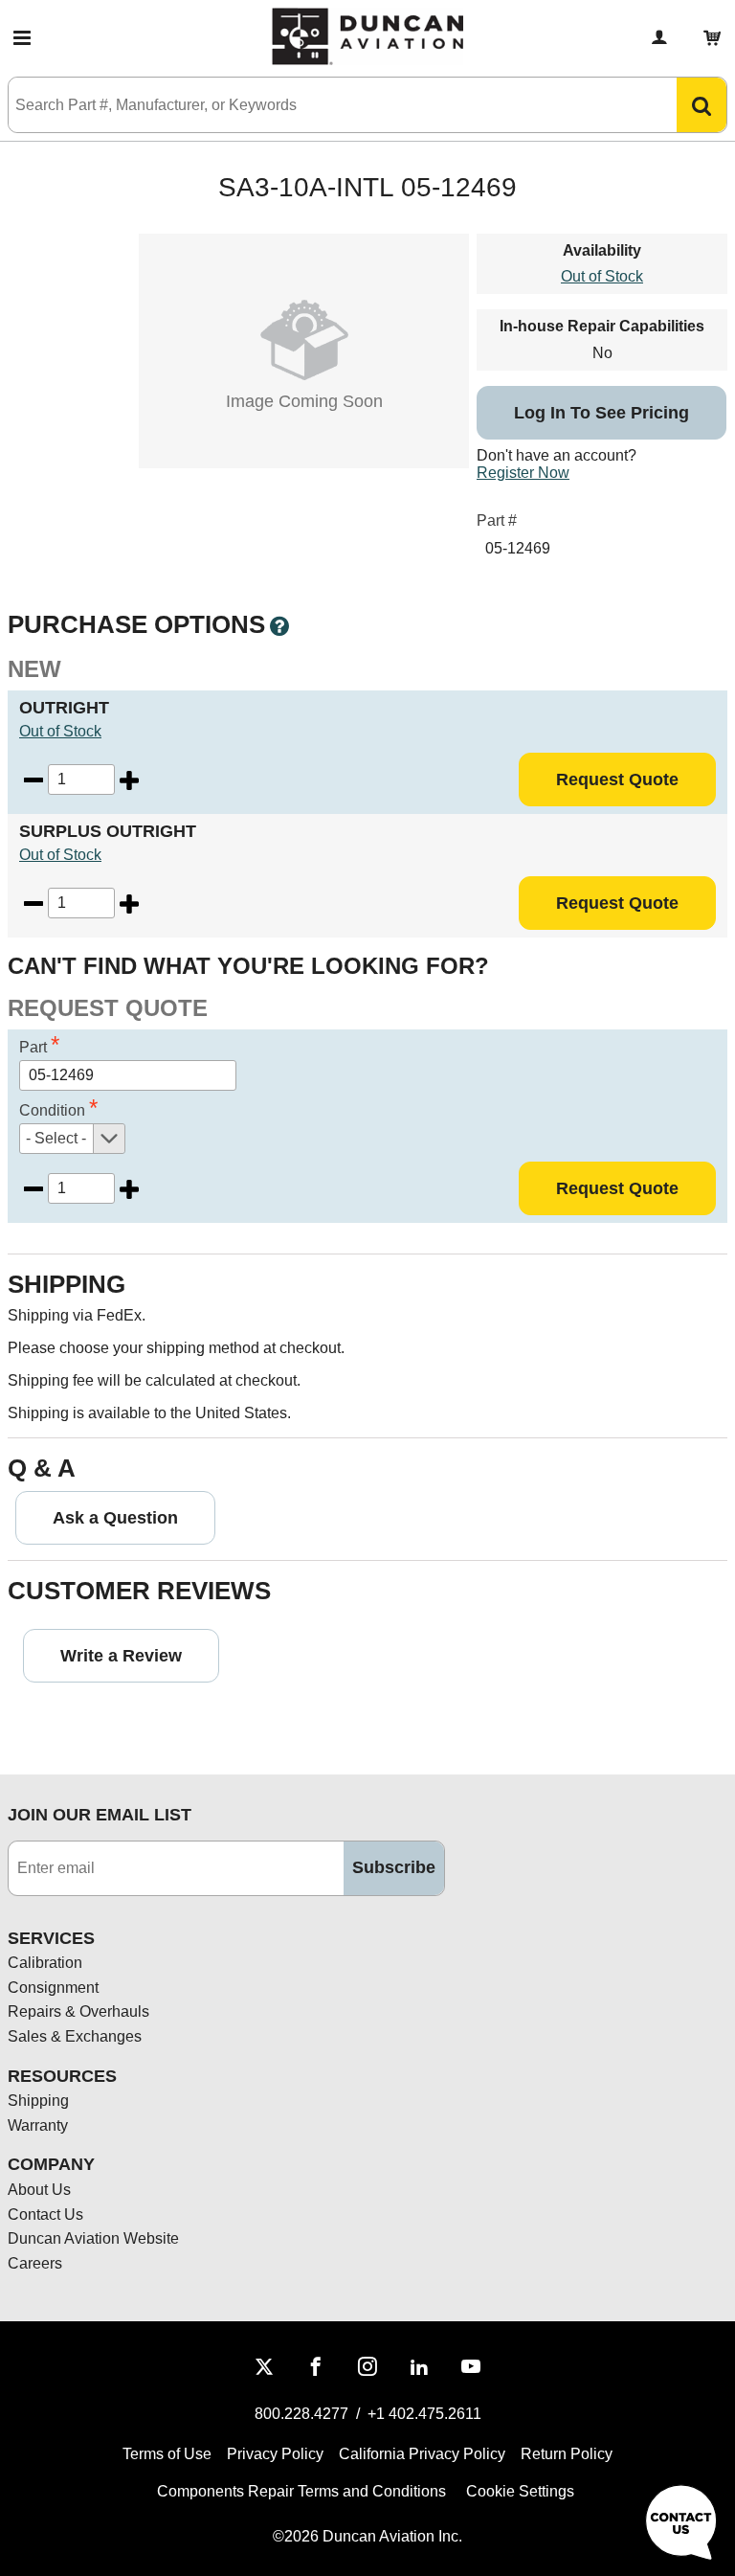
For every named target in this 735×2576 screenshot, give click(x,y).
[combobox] (323, 105)
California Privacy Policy (422, 2454)
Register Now (523, 473)
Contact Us (45, 2214)
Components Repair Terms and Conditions (301, 2491)
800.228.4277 (301, 2414)
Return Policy (567, 2454)
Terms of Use (167, 2454)
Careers (35, 2263)
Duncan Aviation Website (93, 2238)
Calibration (45, 1963)
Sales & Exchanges (75, 2036)
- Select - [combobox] (56, 1138)
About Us (39, 2190)
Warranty (38, 2125)
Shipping (38, 2101)
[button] (22, 38)
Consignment (53, 1988)
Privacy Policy (275, 2454)
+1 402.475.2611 (424, 2414)
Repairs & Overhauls (78, 2011)
